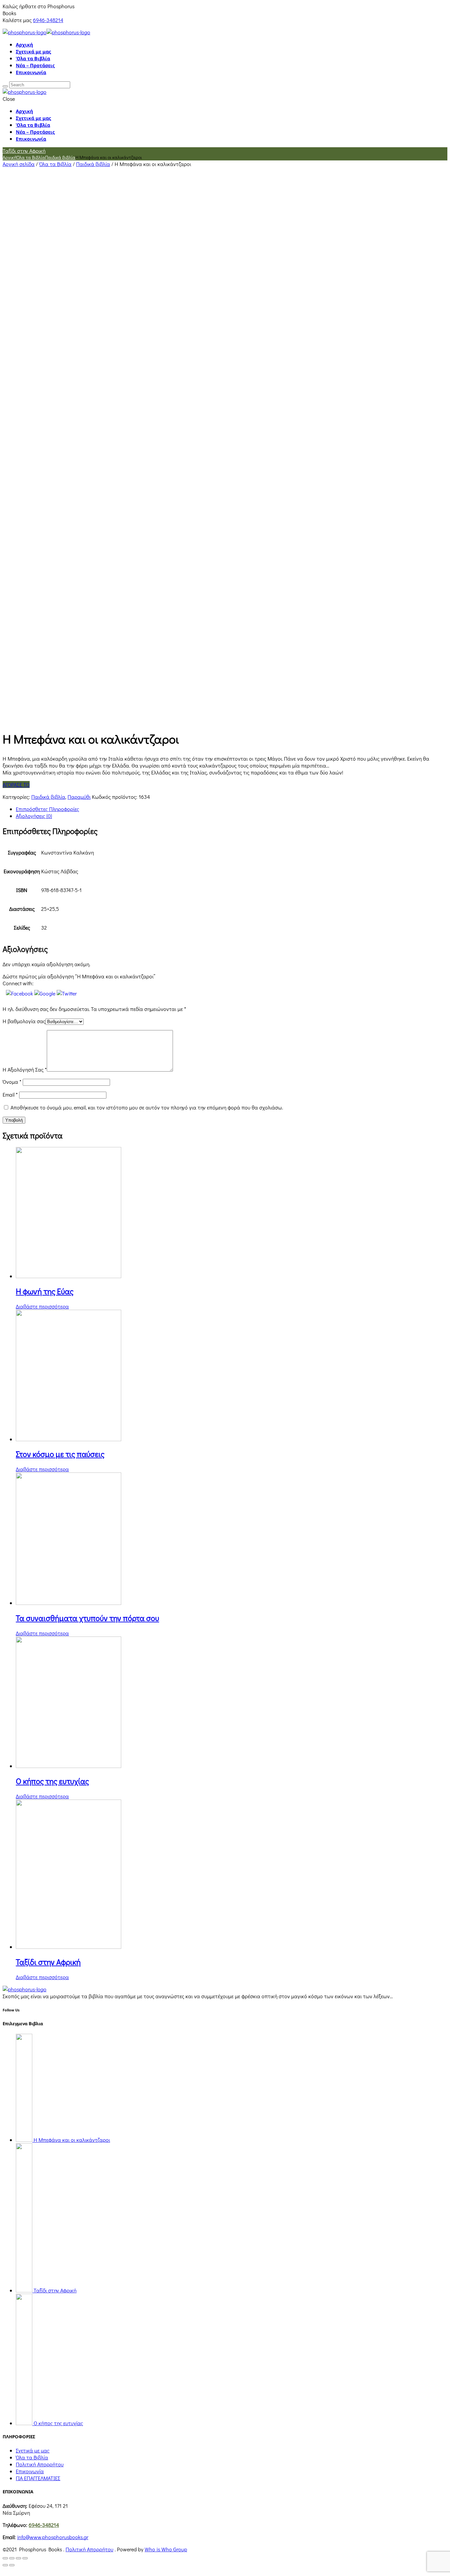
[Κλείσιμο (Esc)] (5, 2558)
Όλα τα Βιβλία (33, 58)
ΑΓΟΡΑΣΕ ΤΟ (16, 784)
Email (10, 1094)
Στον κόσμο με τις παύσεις (60, 1454)
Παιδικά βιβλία (60, 157)
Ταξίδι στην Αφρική (24, 151)
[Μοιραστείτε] (12, 2558)
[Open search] (5, 86)
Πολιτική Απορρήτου (40, 2464)
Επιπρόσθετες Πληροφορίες (47, 809)
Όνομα (12, 1082)
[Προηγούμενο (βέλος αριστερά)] (5, 2565)
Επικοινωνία (31, 72)
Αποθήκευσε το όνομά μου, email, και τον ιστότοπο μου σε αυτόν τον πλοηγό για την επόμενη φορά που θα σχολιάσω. (147, 1107)
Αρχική (24, 45)
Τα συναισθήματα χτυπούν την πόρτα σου (87, 1618)
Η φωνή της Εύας (45, 1291)
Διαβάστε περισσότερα (42, 1306)
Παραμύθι (79, 797)
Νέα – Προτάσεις (35, 65)
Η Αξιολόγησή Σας (25, 1069)
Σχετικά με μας (33, 52)
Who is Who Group (166, 2549)
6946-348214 (48, 20)
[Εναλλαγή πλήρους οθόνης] (18, 2558)
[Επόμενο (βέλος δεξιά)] (12, 2565)
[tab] (232, 809)
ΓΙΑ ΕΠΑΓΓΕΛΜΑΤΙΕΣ (38, 2478)
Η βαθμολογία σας (24, 1021)
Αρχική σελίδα (19, 164)
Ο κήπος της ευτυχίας (52, 1781)
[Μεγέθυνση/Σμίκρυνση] (25, 2558)
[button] (20, 993)
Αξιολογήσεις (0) (34, 816)
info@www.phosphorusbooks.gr (53, 2537)
